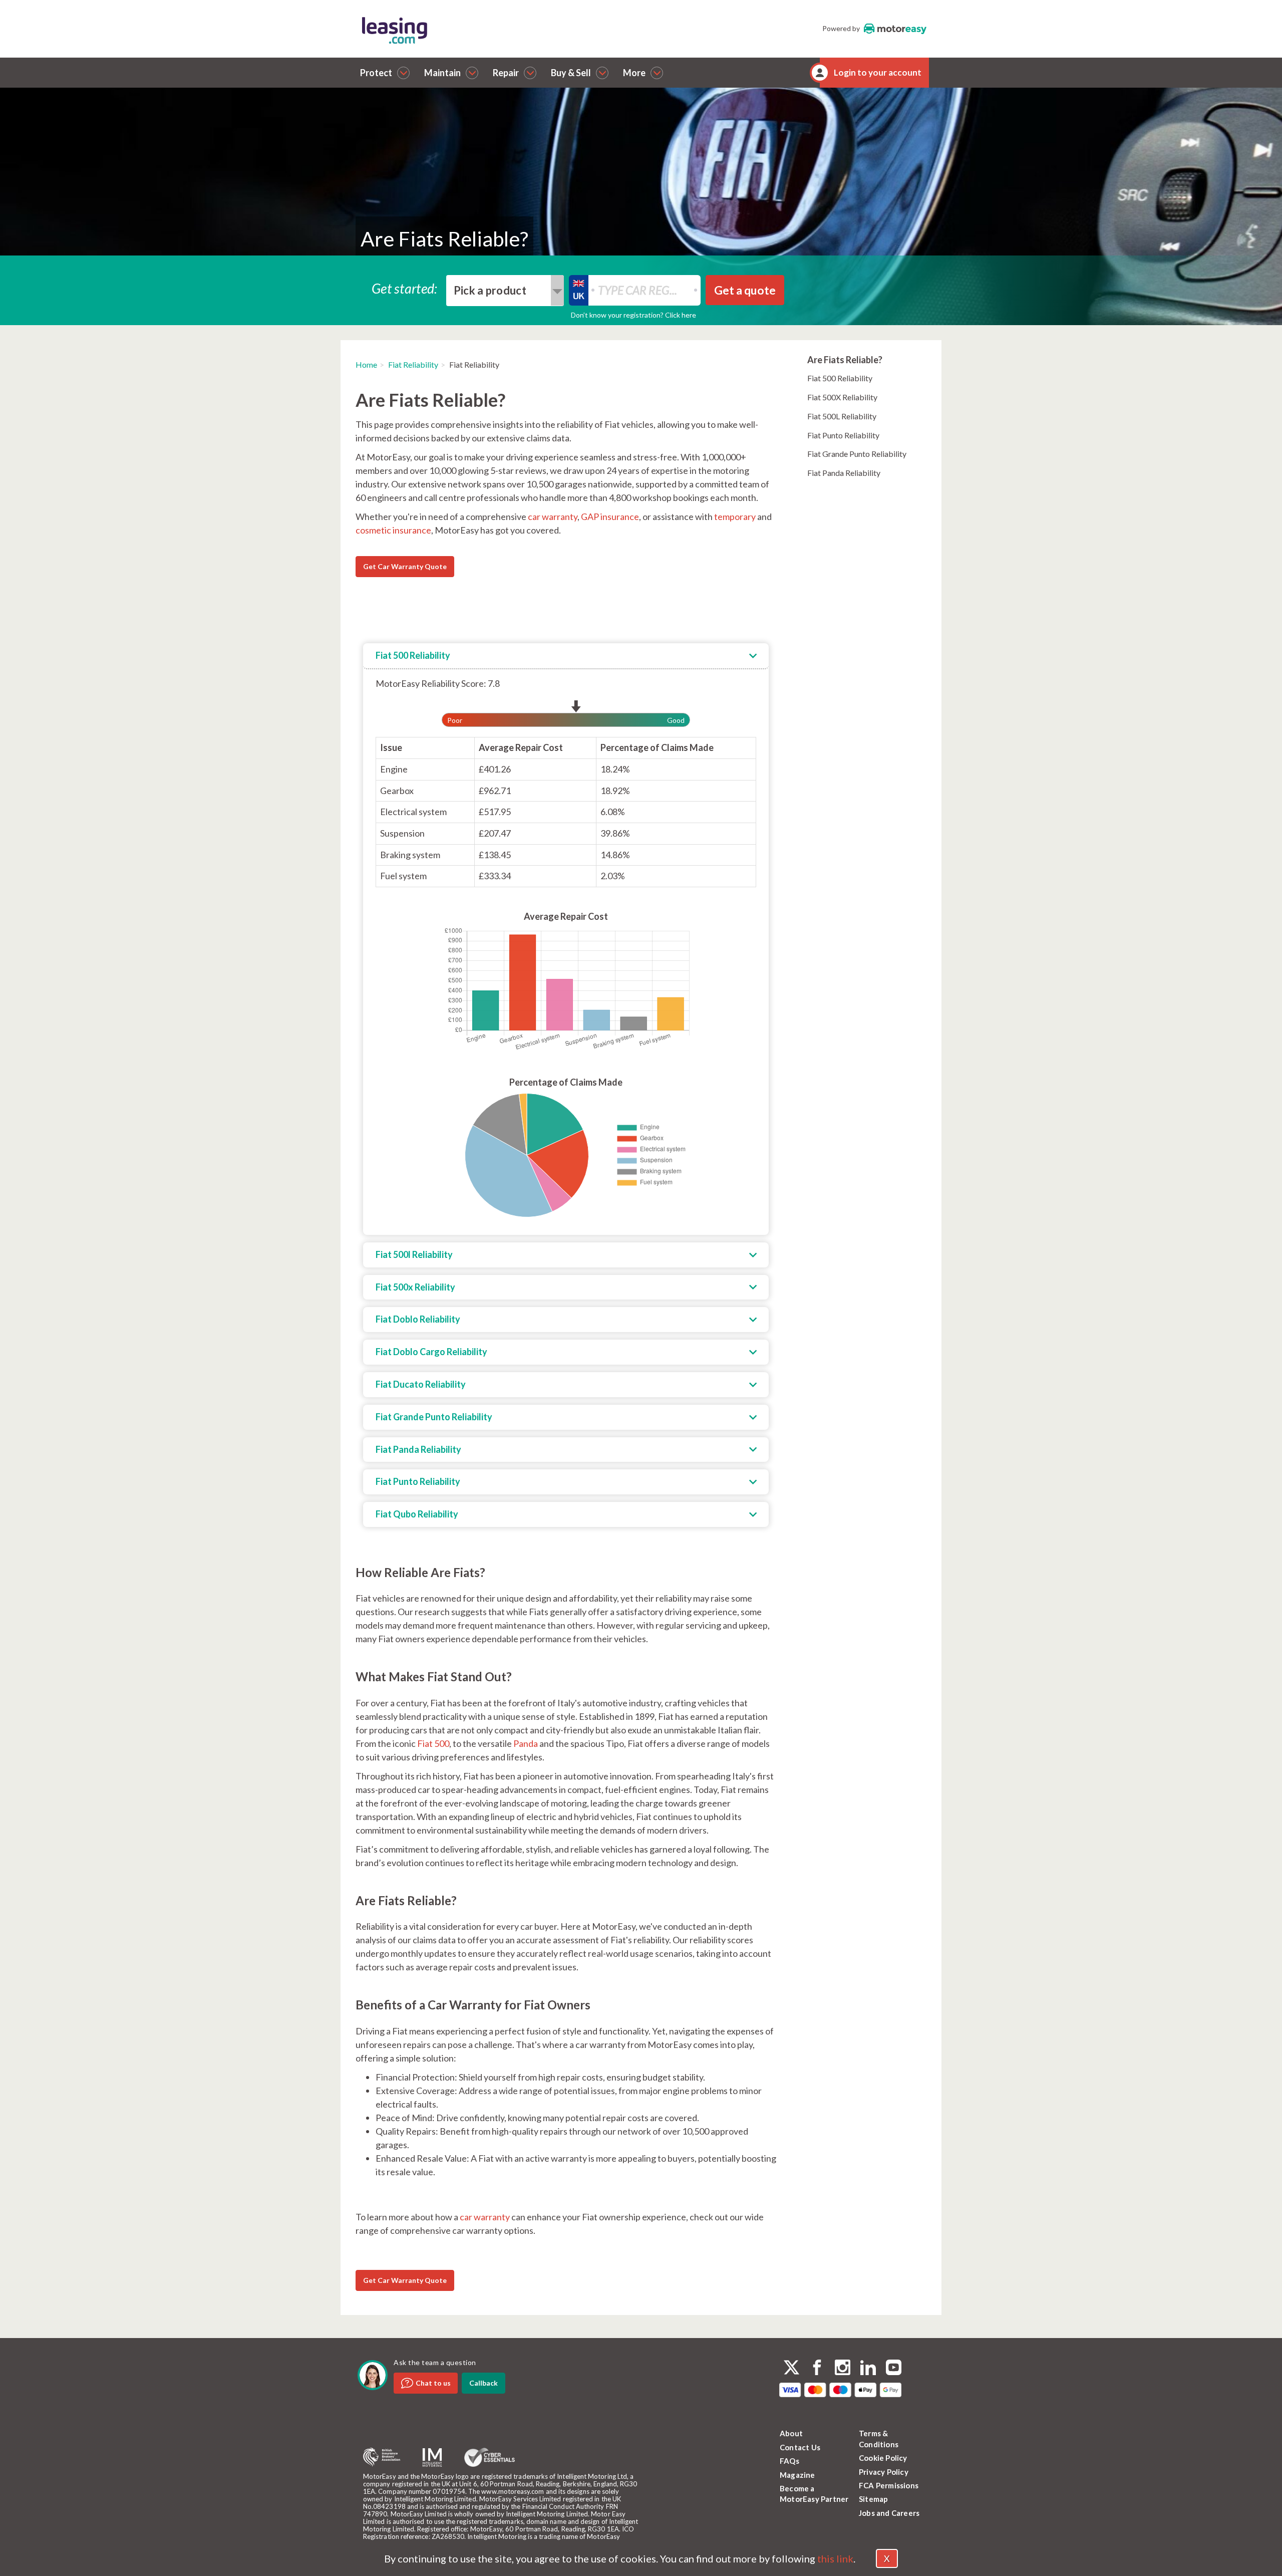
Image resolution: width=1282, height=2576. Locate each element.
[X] (791, 2367)
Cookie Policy (883, 2458)
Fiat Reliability (413, 364)
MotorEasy (895, 29)
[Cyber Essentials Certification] (490, 2457)
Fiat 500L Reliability (842, 416)
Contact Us (800, 2447)
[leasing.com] (495, 30)
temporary (735, 517)
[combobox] (505, 291)
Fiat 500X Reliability (842, 397)
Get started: (405, 288)
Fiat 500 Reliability (840, 378)
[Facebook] (817, 2369)
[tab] (566, 656)
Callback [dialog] (484, 2383)
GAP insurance (610, 517)
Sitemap (873, 2499)
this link (835, 2558)
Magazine (797, 2475)
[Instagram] (843, 2369)
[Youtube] (894, 2369)
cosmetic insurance (393, 530)
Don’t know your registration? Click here (633, 315)
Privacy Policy (884, 2472)
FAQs (789, 2461)
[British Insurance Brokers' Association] (382, 2457)
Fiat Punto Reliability (843, 435)
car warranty (553, 517)
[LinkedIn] (868, 2369)
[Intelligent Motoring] (432, 2458)
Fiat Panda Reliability (844, 473)
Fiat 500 (433, 1743)
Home (366, 364)
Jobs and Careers (889, 2513)
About (791, 2433)
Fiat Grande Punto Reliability (857, 454)
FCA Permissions (889, 2485)
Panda (526, 1743)
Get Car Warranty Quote (405, 566)
